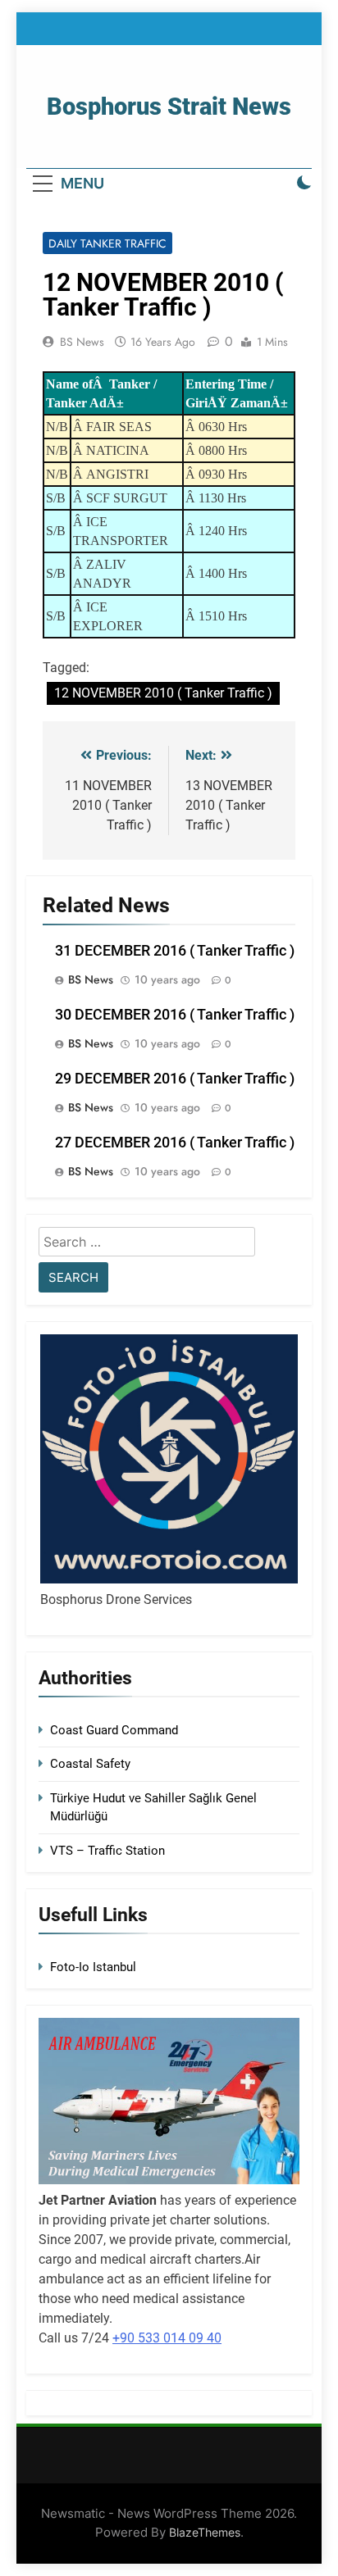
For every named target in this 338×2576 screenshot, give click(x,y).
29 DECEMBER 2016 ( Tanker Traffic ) (175, 1079)
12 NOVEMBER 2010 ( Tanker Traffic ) (163, 693)
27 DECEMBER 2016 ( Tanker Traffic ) (175, 1143)
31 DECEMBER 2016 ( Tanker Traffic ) (175, 951)
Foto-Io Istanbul (93, 1967)
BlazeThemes (205, 2532)
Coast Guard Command (114, 1730)
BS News (82, 342)
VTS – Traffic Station (107, 1851)
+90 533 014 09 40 (167, 2338)
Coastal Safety (90, 1764)
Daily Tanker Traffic (107, 243)
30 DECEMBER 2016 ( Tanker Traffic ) (175, 1015)
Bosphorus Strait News (169, 107)
